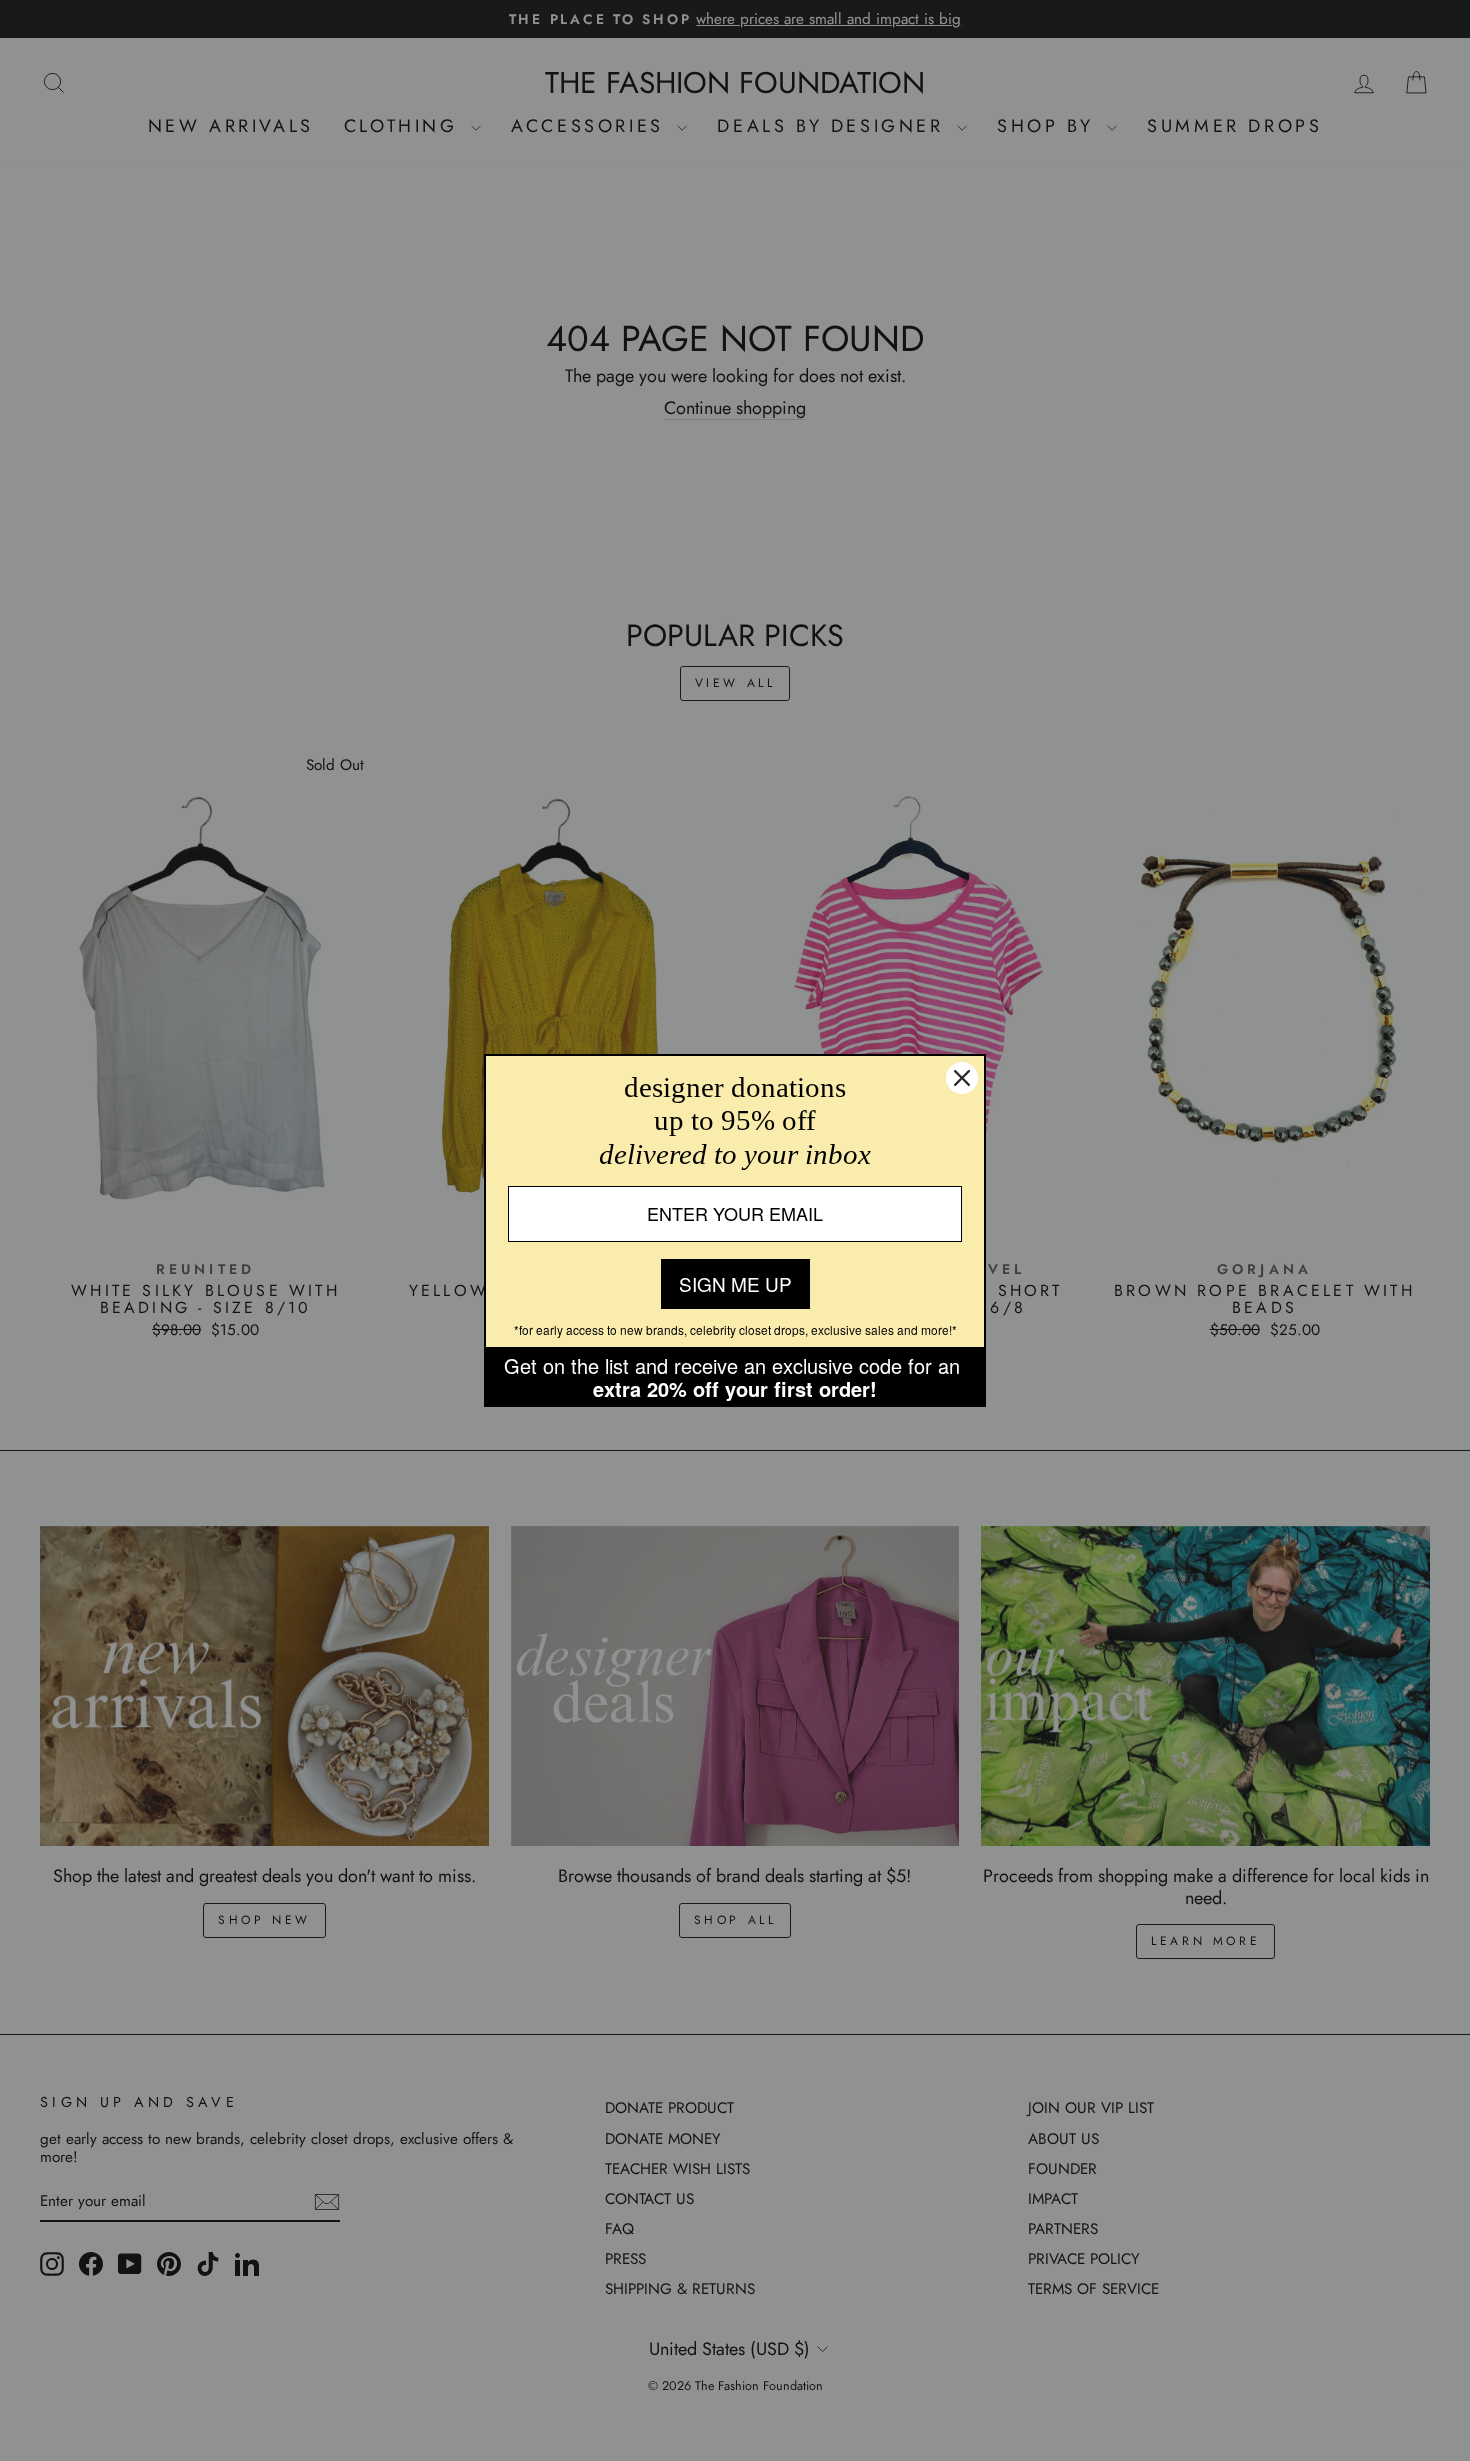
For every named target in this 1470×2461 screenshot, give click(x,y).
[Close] (962, 1078)
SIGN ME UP (735, 1283)
